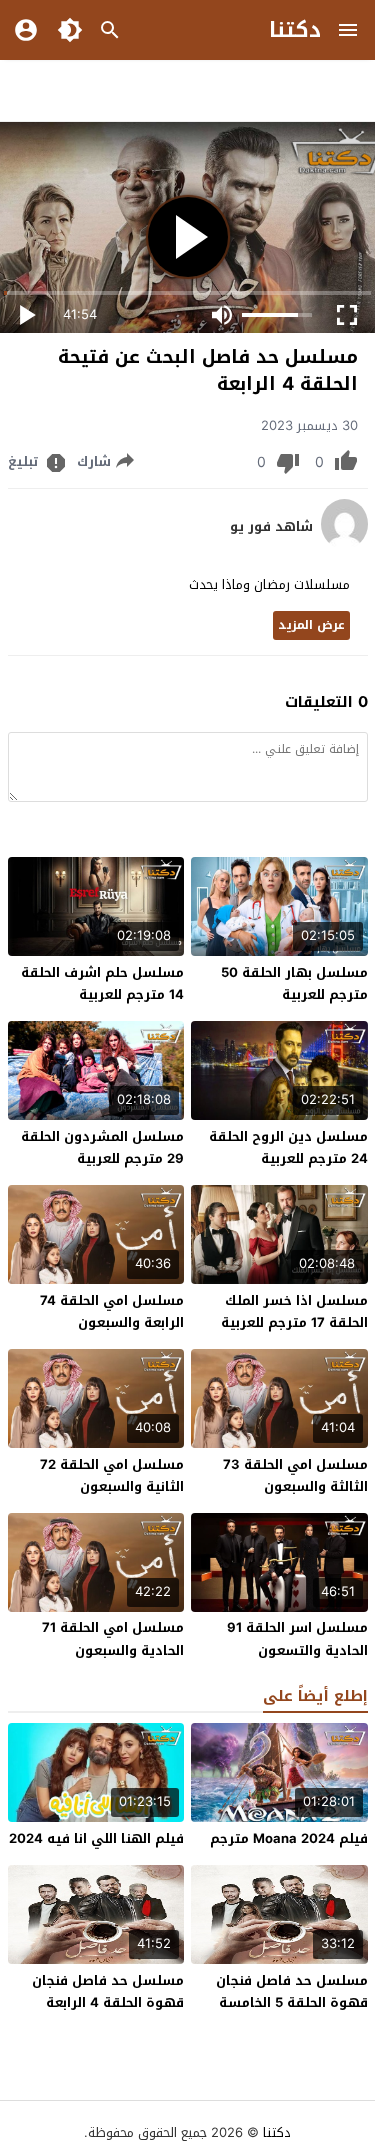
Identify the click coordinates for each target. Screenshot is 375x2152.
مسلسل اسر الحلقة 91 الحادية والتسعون (297, 1638)
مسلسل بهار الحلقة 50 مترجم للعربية (294, 983)
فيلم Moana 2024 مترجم (289, 1838)
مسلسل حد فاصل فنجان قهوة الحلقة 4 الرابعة (108, 1991)
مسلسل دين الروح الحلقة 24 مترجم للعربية (288, 1147)
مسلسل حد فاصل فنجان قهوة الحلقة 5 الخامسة (292, 1991)
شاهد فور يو (271, 527)
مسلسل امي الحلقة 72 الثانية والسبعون (112, 1475)
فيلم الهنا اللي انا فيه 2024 (96, 1838)
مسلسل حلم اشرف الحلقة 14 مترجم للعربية (102, 983)
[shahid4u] (344, 544)
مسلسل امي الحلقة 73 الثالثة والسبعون (295, 1475)
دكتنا (295, 30)
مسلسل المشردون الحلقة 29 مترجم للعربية (102, 1147)
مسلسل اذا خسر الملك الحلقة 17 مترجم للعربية (294, 1311)
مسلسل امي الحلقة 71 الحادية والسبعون (113, 1638)
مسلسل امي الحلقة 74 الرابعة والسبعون (112, 1311)
